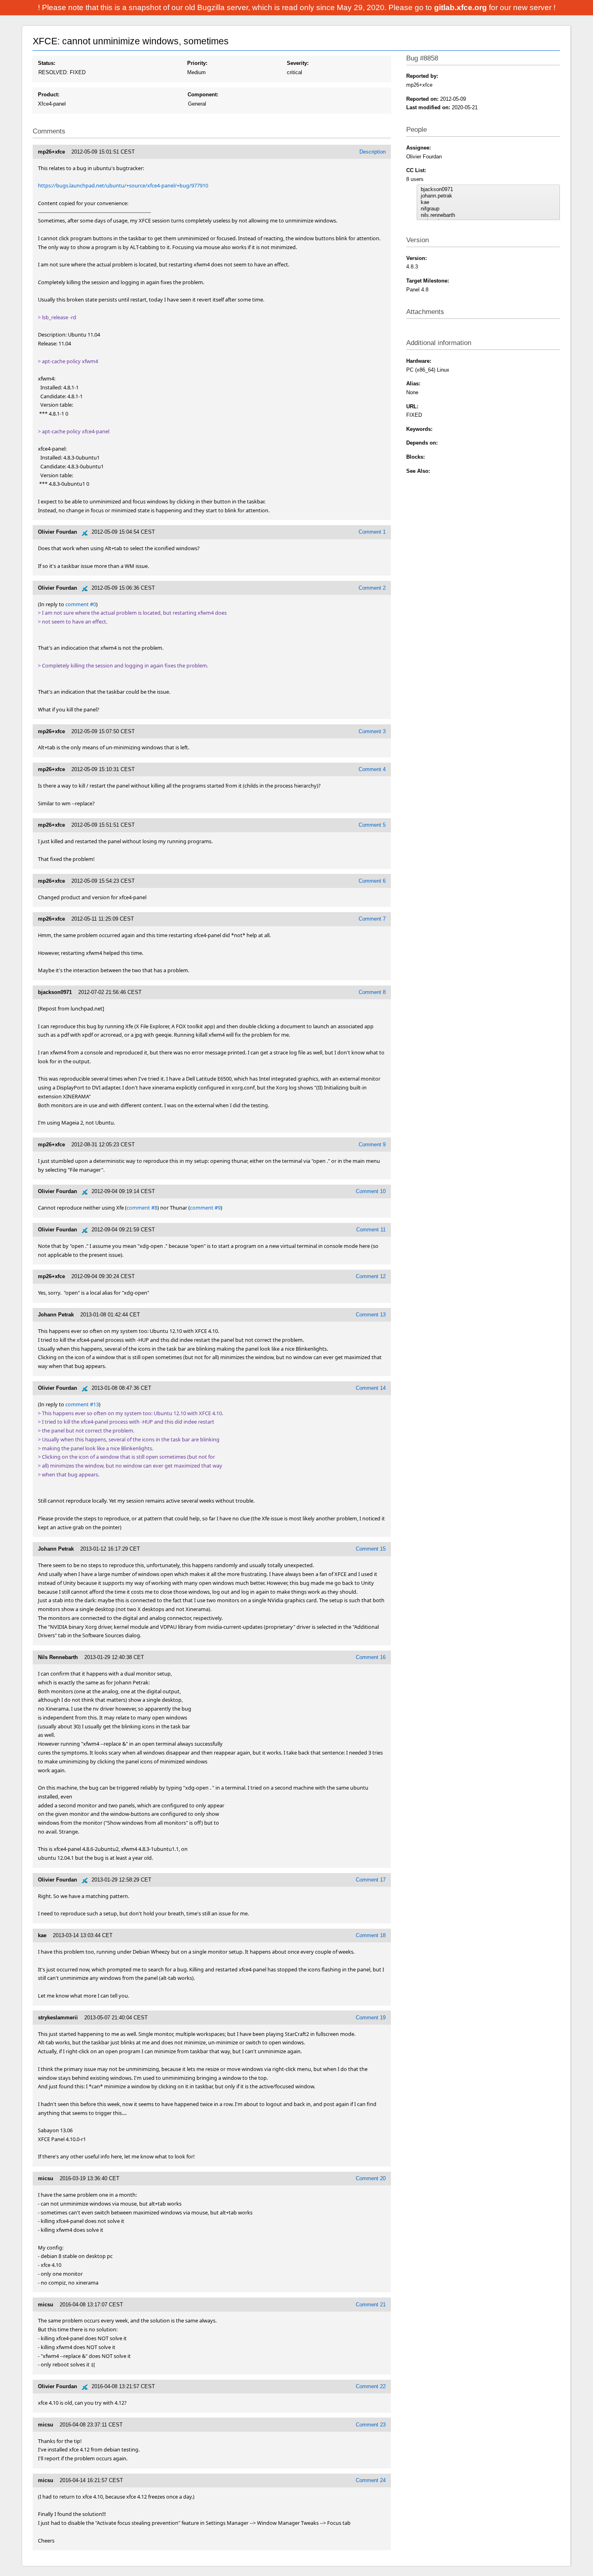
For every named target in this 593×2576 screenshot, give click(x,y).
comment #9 (205, 1208)
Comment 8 (372, 992)
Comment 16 (371, 1657)
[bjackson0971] (489, 189)
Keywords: (419, 429)
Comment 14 (371, 1388)
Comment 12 (371, 1276)
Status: (47, 63)
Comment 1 (372, 532)
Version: (417, 258)
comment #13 (82, 1404)
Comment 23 (371, 2425)
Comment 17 (371, 1880)
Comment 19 (371, 2018)
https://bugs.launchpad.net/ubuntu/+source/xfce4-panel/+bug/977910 (123, 185)
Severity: (298, 63)
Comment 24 (371, 2480)
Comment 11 (371, 1230)
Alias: (413, 384)
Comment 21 (371, 2305)
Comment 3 (372, 731)
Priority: (197, 63)
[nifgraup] (489, 209)
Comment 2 (372, 588)
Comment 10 (371, 1191)
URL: (412, 406)
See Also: (418, 471)
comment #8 (142, 1208)
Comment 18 (371, 1935)
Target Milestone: (428, 281)
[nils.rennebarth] (489, 215)
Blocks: (416, 457)
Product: (49, 95)
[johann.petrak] (489, 196)
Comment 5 (372, 825)
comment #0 (81, 604)
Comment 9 (372, 1145)
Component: (203, 95)
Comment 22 (371, 2386)
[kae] (489, 202)
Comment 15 (371, 1549)
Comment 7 (372, 919)
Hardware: (419, 361)
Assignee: (419, 148)
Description (373, 152)
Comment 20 (371, 2178)
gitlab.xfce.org (461, 7)
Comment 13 (371, 1315)
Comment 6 (372, 881)
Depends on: (422, 443)
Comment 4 (372, 769)
